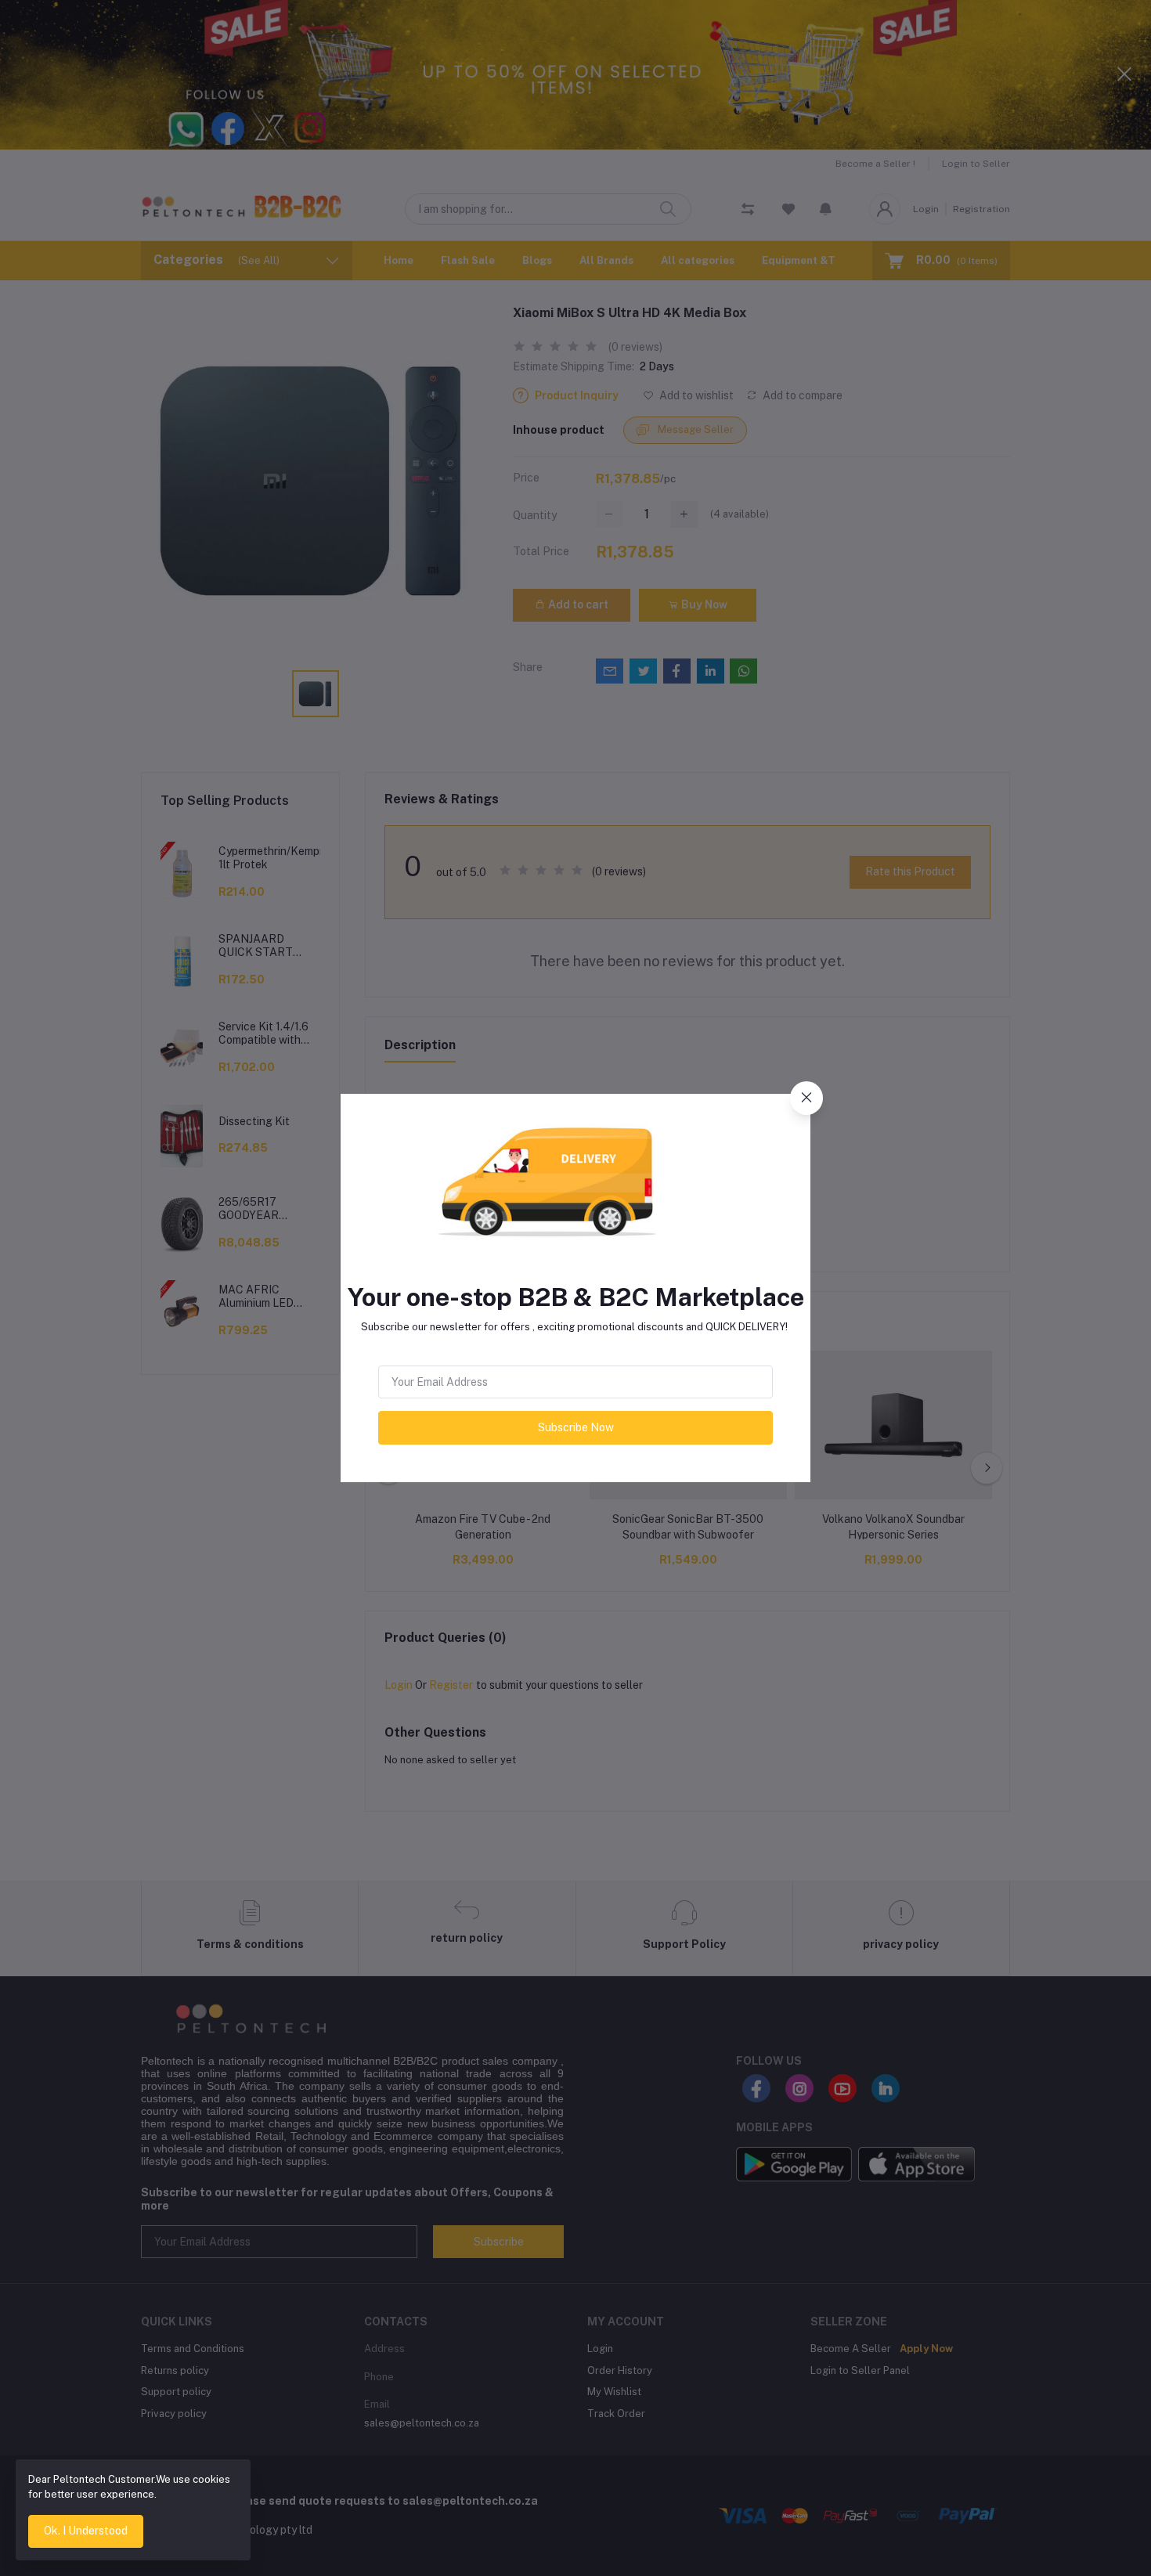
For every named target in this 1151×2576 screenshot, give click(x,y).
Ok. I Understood (86, 2531)
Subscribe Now (576, 1427)
